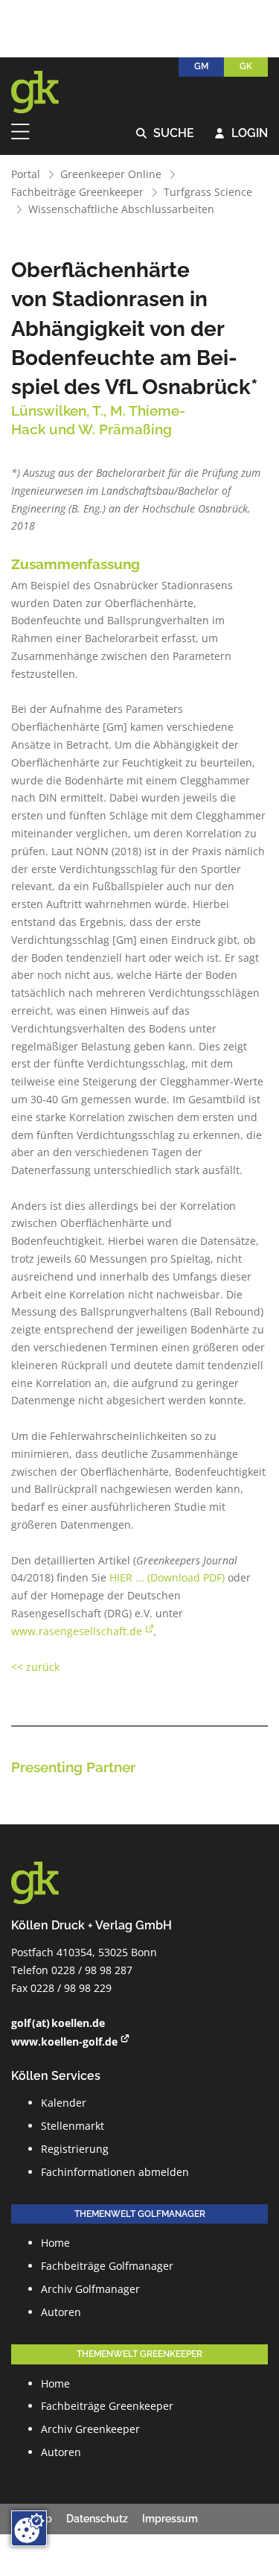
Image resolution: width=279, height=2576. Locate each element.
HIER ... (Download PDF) (167, 1577)
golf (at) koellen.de (58, 2023)
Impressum (170, 2519)
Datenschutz (97, 2519)
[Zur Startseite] (45, 92)
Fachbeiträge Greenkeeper (77, 192)
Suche (166, 134)
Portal (26, 174)
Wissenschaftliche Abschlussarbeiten (121, 209)
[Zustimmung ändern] (29, 2528)
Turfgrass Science (208, 192)
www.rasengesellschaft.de (77, 1631)
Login (241, 134)
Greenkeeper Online (111, 174)
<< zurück (35, 1667)
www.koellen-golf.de (64, 2042)
